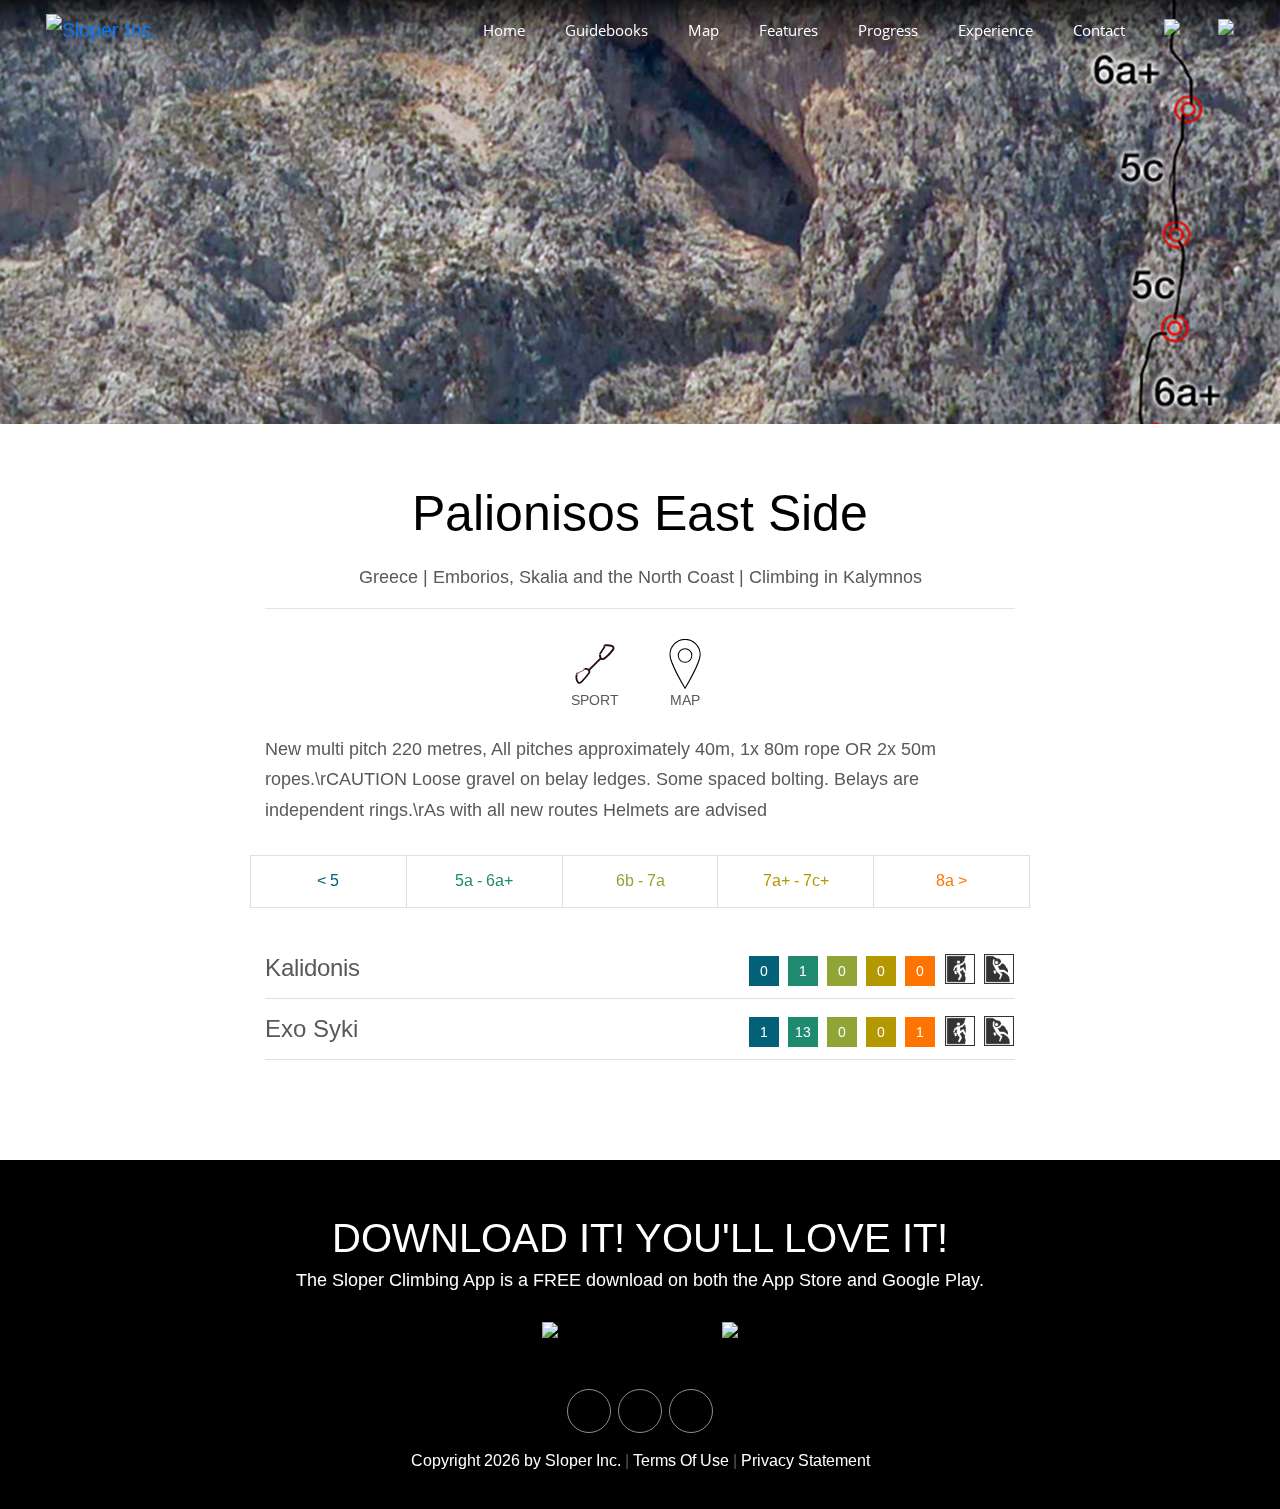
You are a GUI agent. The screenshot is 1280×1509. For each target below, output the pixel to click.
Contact (1099, 30)
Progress (888, 30)
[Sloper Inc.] (102, 29)
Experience (995, 30)
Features (788, 30)
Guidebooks (606, 30)
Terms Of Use (681, 1460)
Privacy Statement (805, 1460)
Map (703, 30)
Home (504, 30)
